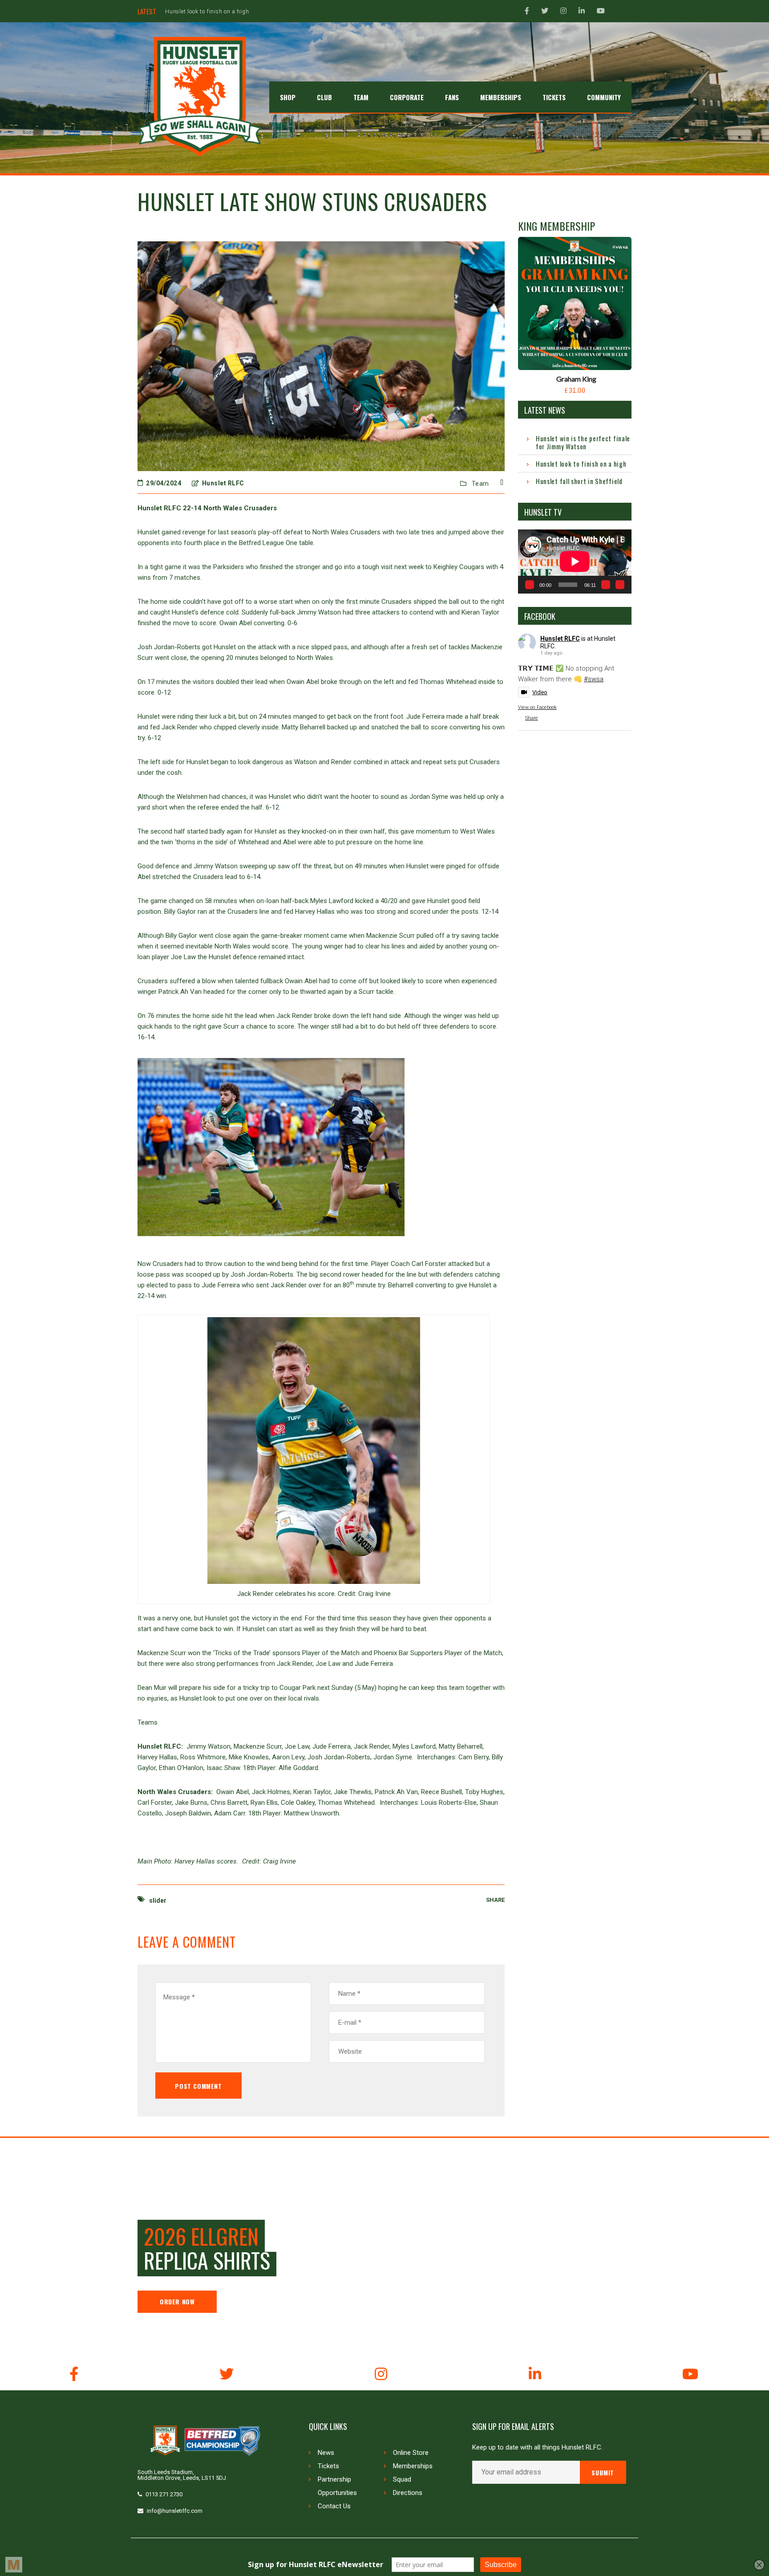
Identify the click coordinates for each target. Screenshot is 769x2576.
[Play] (530, 585)
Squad (402, 2479)
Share (532, 718)
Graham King (576, 379)
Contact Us (334, 2506)
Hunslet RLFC (560, 639)
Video (540, 692)
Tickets (328, 2466)
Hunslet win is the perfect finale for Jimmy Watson (583, 442)
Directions (408, 2493)
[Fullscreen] (620, 585)
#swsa (594, 679)
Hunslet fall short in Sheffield (204, 12)
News (326, 2453)
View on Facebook (537, 707)
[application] (575, 561)
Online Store (411, 2453)
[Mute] (606, 585)
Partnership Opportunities (337, 2486)
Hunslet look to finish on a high (581, 464)
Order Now (177, 2301)
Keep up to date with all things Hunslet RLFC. (537, 2448)
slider (158, 1900)
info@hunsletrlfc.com (175, 2511)
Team (480, 484)
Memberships (413, 2466)
